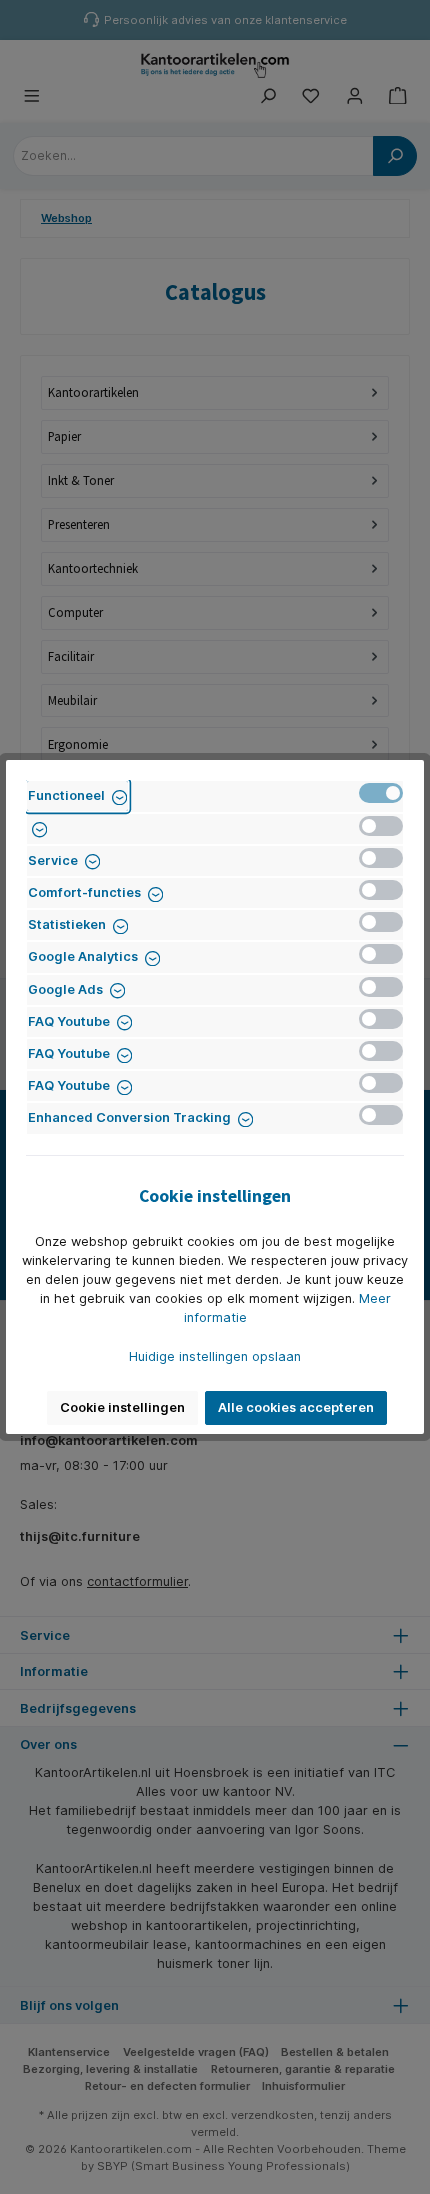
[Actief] (381, 793)
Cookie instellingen (122, 1407)
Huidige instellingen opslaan (215, 1356)
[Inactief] (381, 826)
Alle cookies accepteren (296, 1407)
